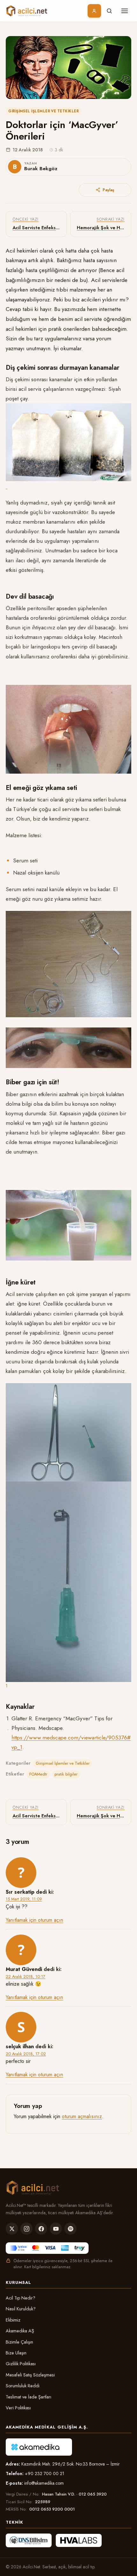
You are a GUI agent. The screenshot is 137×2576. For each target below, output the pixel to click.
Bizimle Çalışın (19, 2342)
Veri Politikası (18, 2408)
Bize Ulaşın (16, 2353)
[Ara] (109, 11)
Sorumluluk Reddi (23, 2386)
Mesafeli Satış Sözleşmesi (30, 2375)
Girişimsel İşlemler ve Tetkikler (43, 111)
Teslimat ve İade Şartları (29, 2397)
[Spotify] (70, 2229)
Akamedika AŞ (20, 2331)
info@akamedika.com (44, 2483)
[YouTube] (56, 2229)
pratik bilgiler (66, 1774)
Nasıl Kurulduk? (21, 2309)
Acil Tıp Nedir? (21, 2298)
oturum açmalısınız (82, 2116)
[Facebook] (41, 2229)
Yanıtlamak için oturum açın (34, 1920)
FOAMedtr (38, 1774)
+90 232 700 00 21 (45, 2474)
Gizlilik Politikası (21, 2364)
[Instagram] (26, 2229)
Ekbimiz (13, 2320)
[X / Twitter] (12, 2229)
